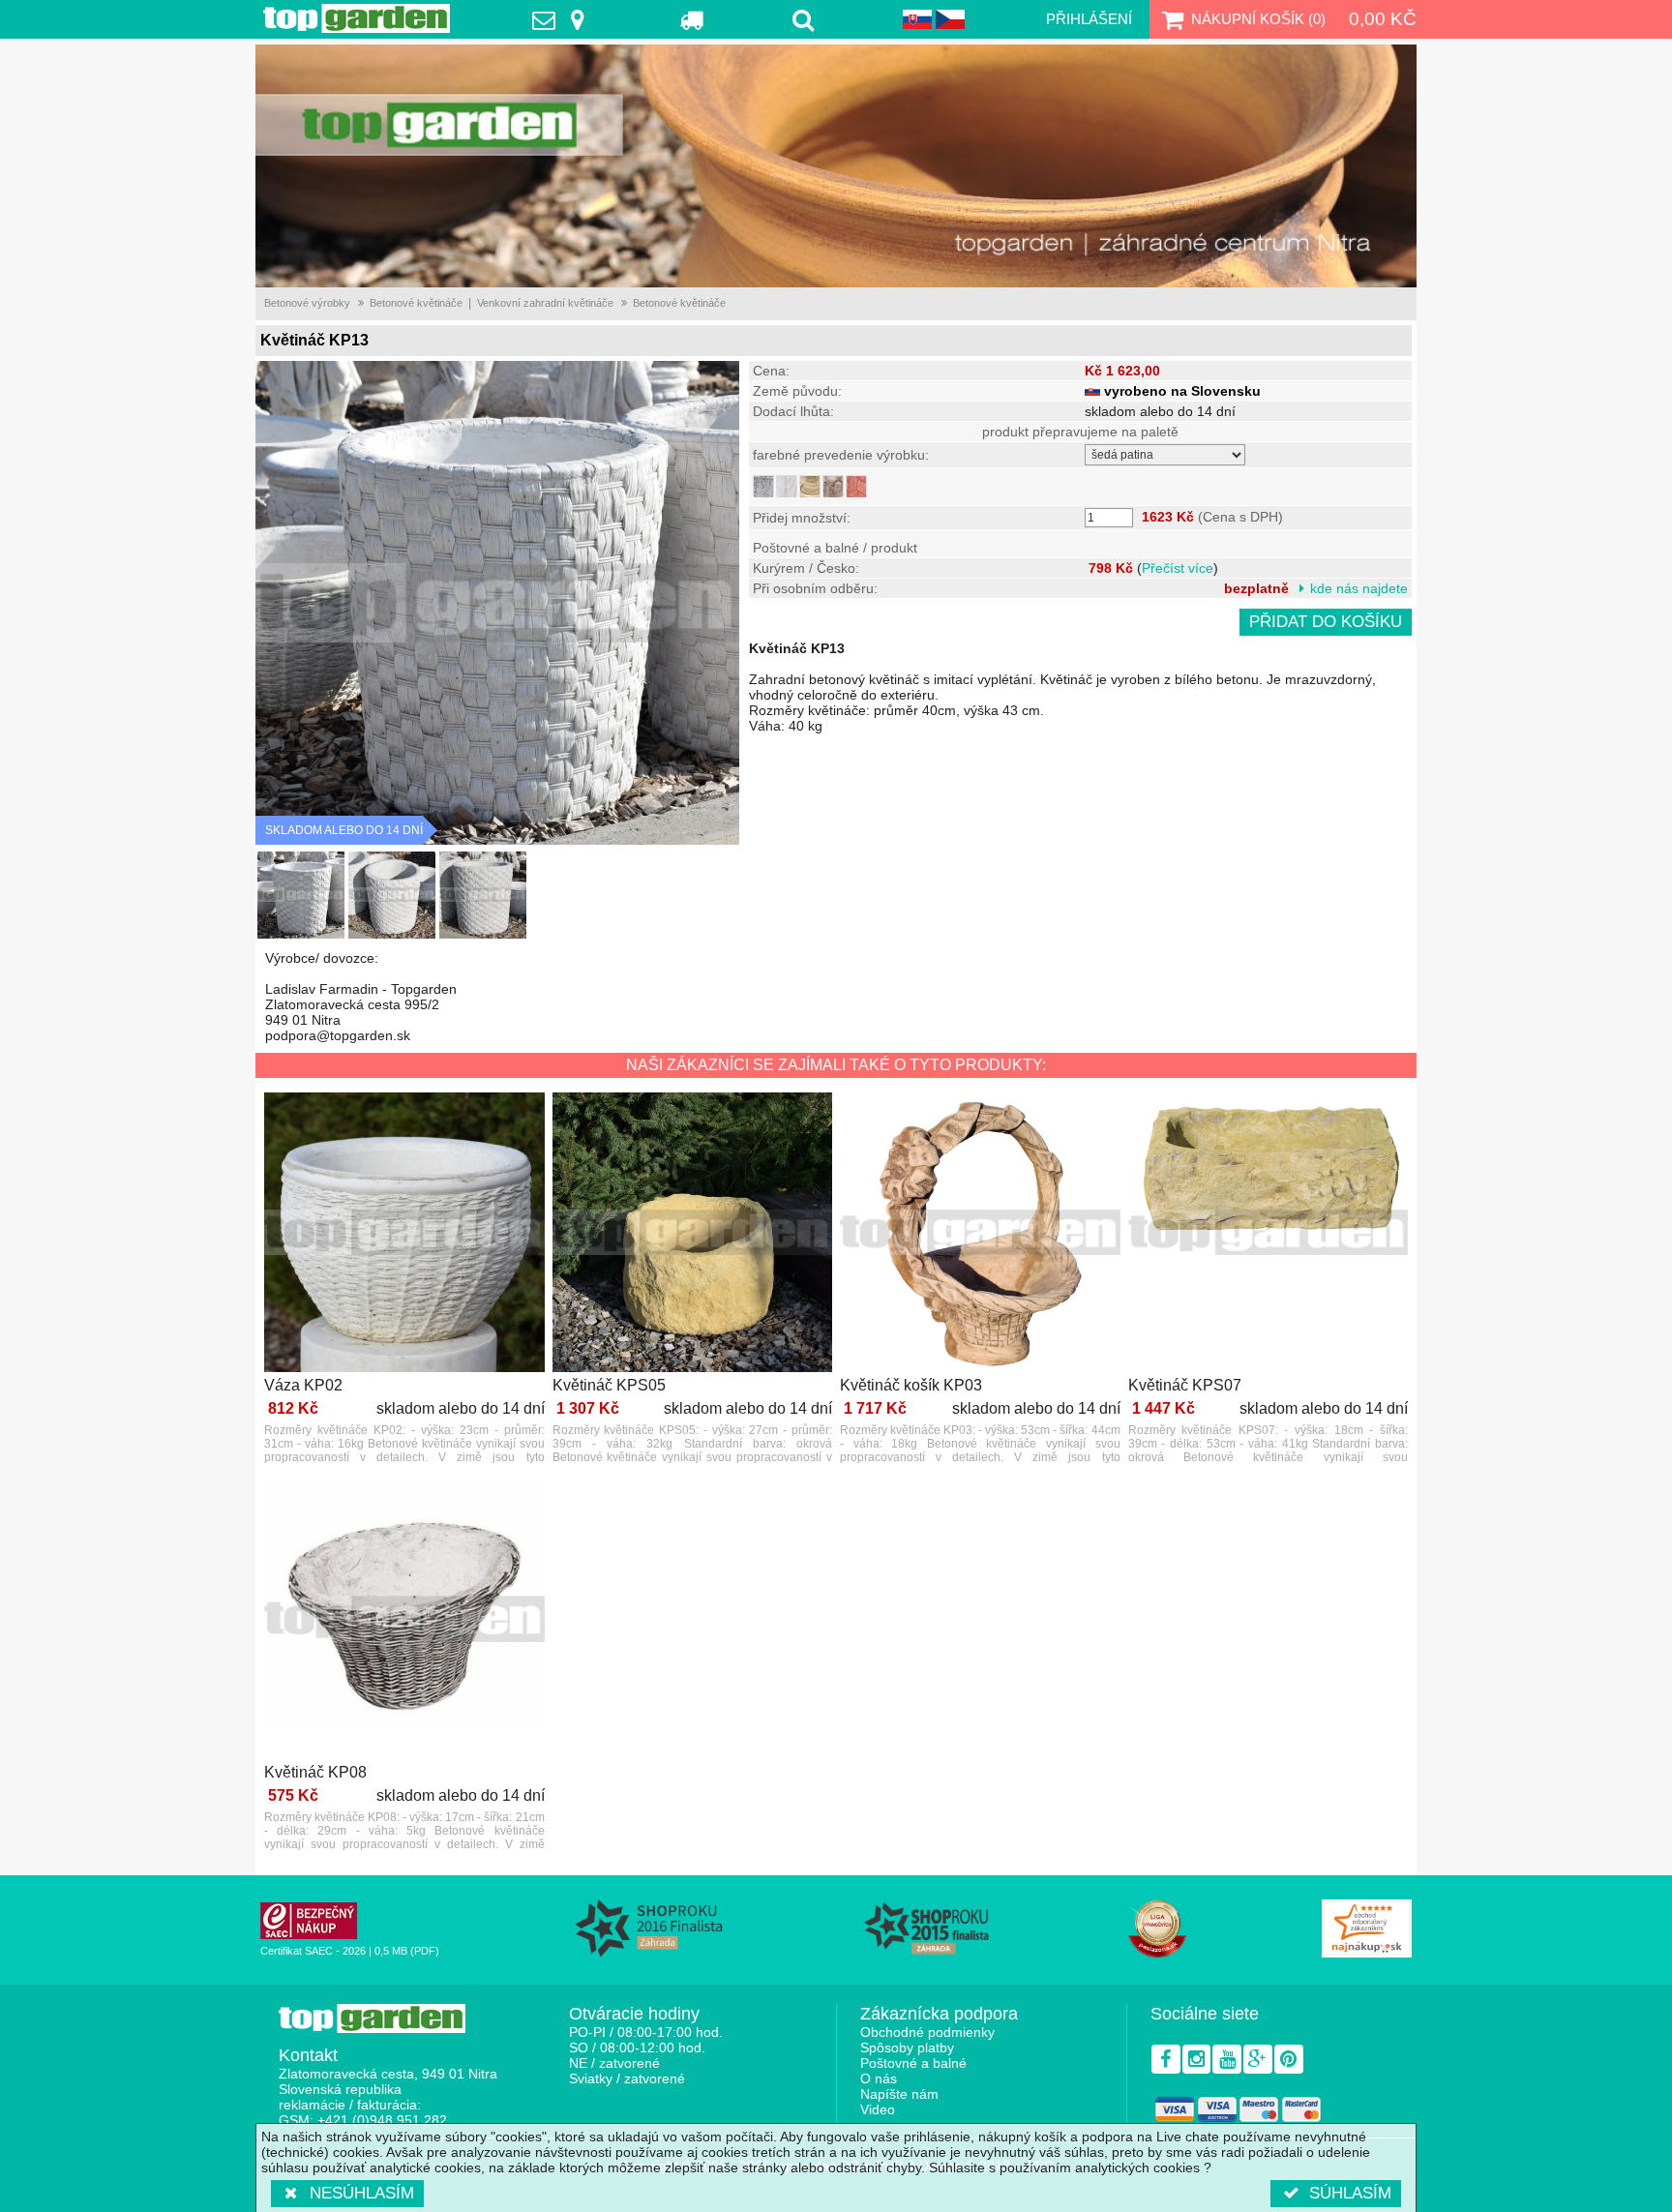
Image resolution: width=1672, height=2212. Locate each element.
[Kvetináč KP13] (301, 895)
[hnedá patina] (833, 486)
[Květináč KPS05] (693, 1234)
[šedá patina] (763, 486)
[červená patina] (856, 486)
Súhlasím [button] (1350, 2193)
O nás (879, 2078)
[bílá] (787, 486)
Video (878, 2109)
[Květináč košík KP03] (980, 1234)
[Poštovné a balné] (692, 19)
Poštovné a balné (913, 2063)
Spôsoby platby (907, 2048)
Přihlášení (1089, 19)
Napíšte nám (899, 2094)
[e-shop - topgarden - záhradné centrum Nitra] (836, 166)
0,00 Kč (1383, 19)
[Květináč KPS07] (1269, 1234)
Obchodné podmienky (927, 2032)
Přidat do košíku (1326, 622)
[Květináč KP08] (404, 1620)
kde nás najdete (1359, 588)
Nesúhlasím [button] (362, 2193)
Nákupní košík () (1258, 19)
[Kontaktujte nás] (563, 19)
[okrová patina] (810, 486)
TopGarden (357, 18)
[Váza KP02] (404, 1234)
